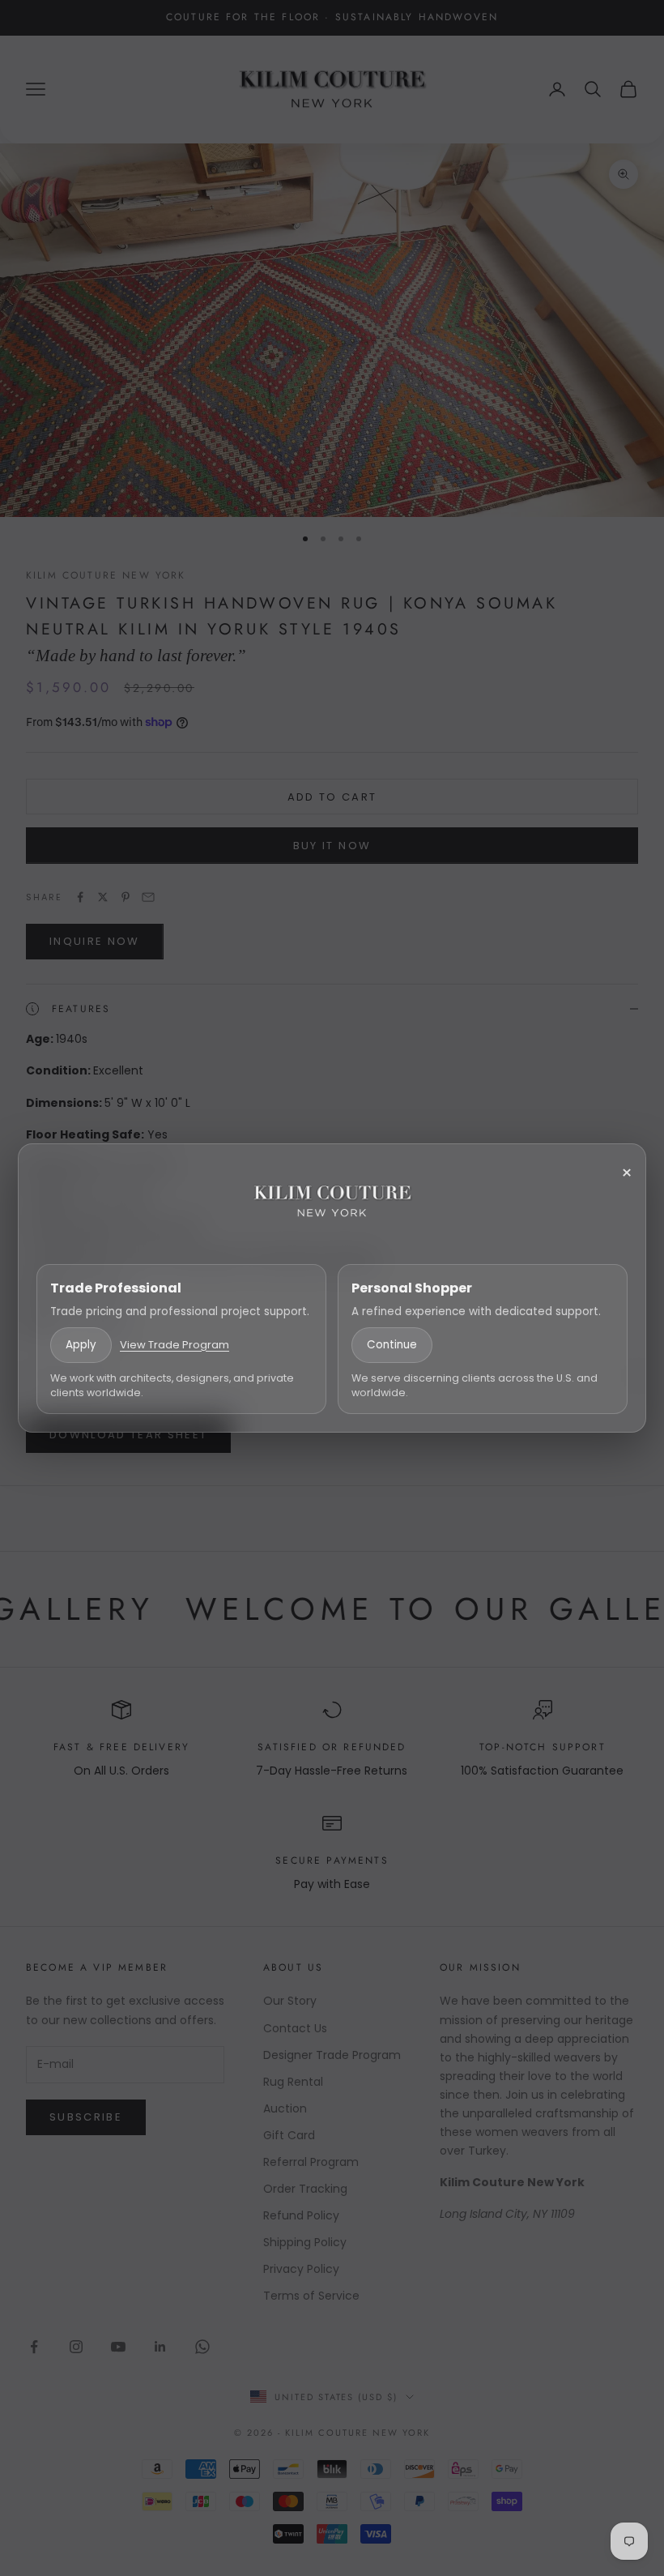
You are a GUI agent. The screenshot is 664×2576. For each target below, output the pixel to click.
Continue (392, 1345)
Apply (81, 1345)
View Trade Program (175, 1345)
